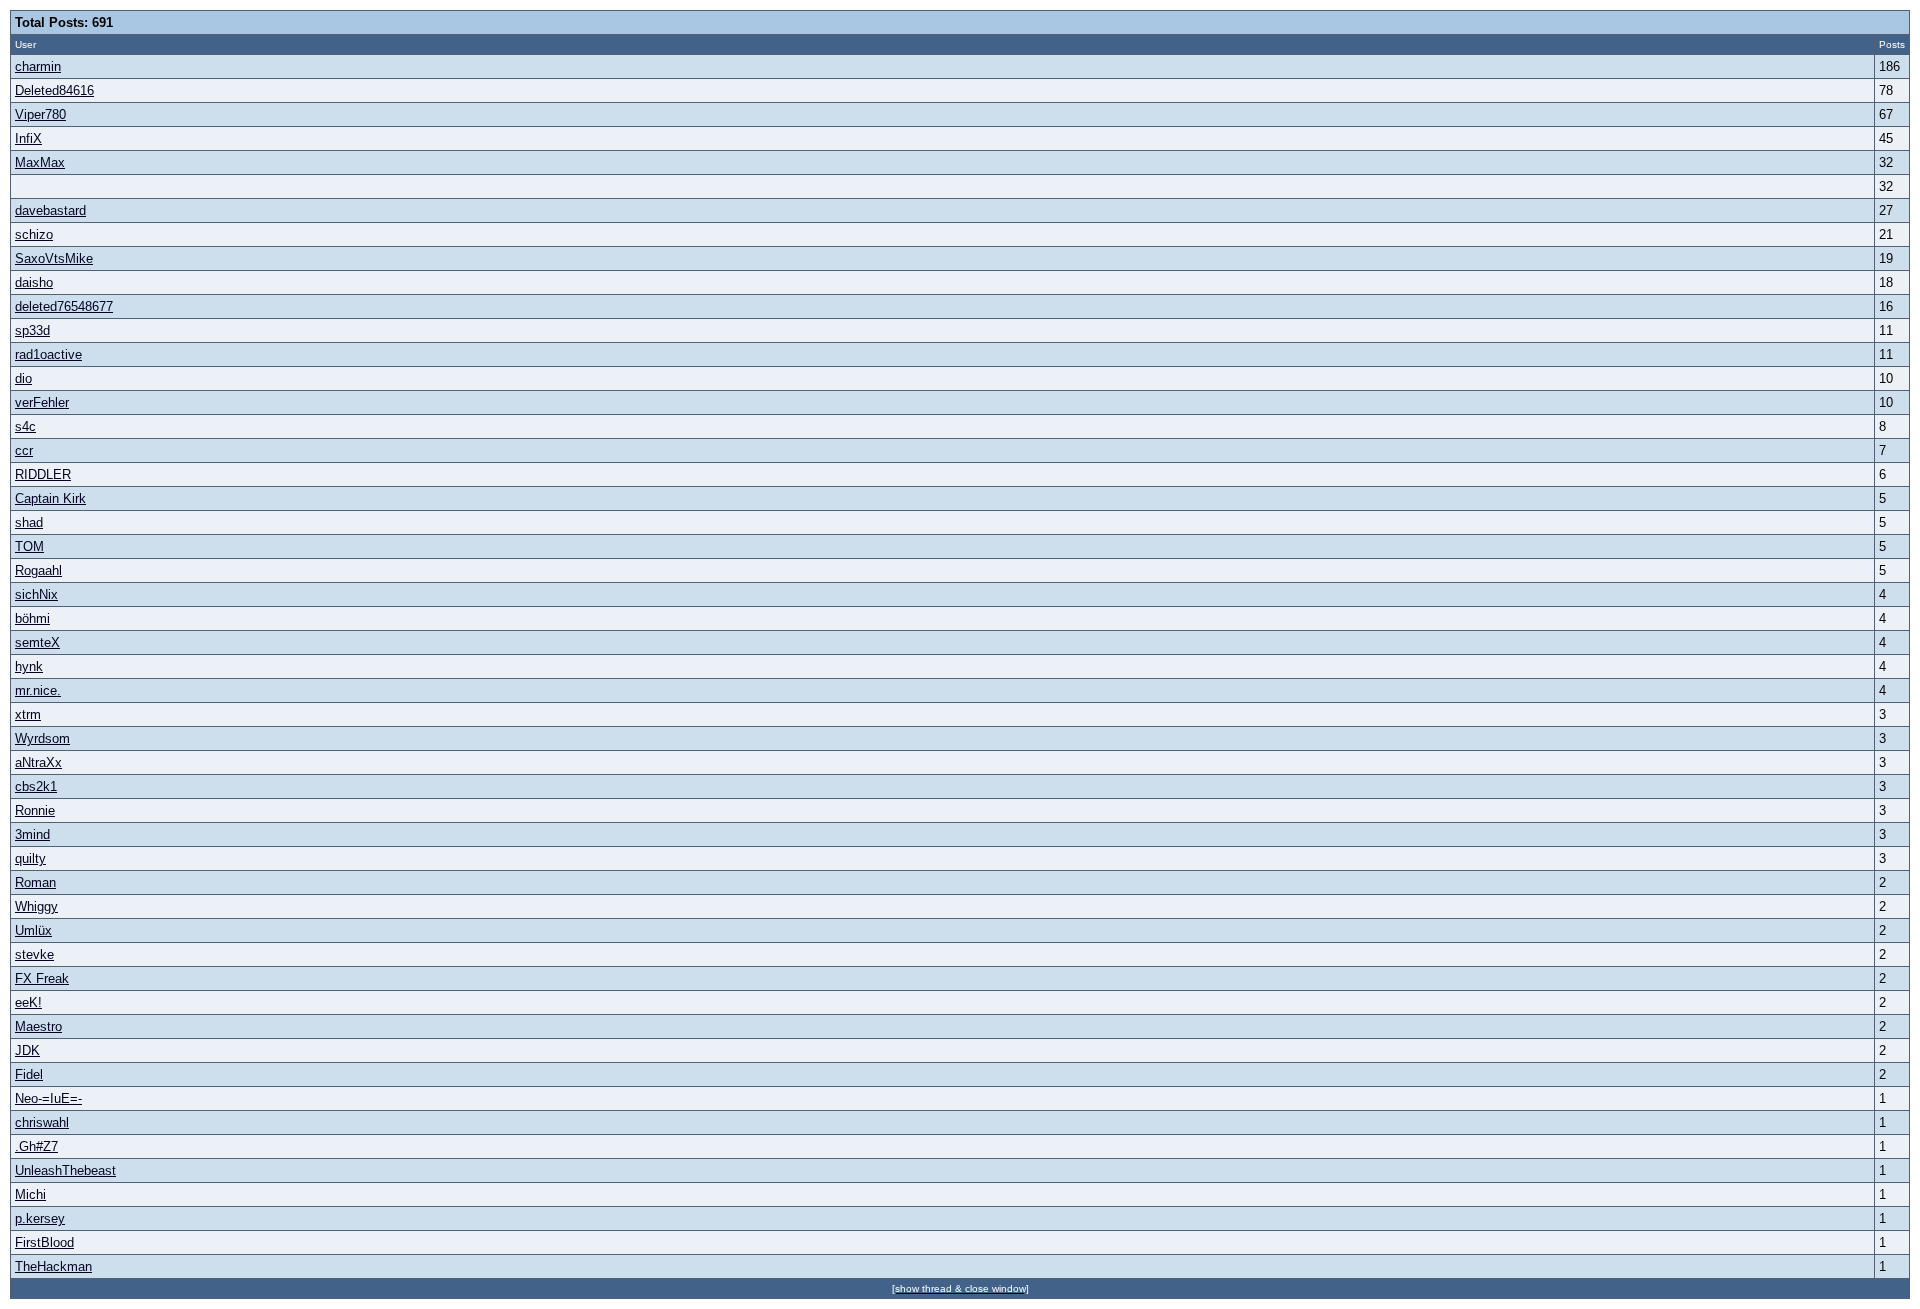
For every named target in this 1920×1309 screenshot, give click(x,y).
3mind (32, 834)
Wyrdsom (42, 738)
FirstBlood (44, 1242)
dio (23, 378)
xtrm (28, 714)
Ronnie (35, 810)
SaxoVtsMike (54, 258)
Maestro (38, 1026)
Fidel (29, 1074)
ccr (24, 450)
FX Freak (42, 978)
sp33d (32, 330)
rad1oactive (48, 354)
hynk (29, 666)
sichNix (36, 594)
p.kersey (40, 1218)
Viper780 (40, 114)
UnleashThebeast (65, 1170)
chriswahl (42, 1122)
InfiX (28, 138)
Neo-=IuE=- (48, 1098)
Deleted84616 (54, 90)
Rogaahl (38, 570)
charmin (38, 66)
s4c (25, 426)
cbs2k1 (36, 786)
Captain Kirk (50, 498)
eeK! (28, 1002)
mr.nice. (38, 690)
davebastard (50, 210)
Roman (35, 882)
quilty (30, 858)
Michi (30, 1194)
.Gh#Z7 (36, 1146)
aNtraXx (38, 762)
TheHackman (53, 1266)
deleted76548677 (64, 306)
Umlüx (33, 930)
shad (29, 522)
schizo (34, 234)
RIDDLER (43, 474)
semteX (37, 642)
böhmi (32, 618)
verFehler (42, 402)
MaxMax (40, 162)
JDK (27, 1050)
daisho (34, 282)
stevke (34, 954)
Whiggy (36, 906)
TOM (29, 546)
